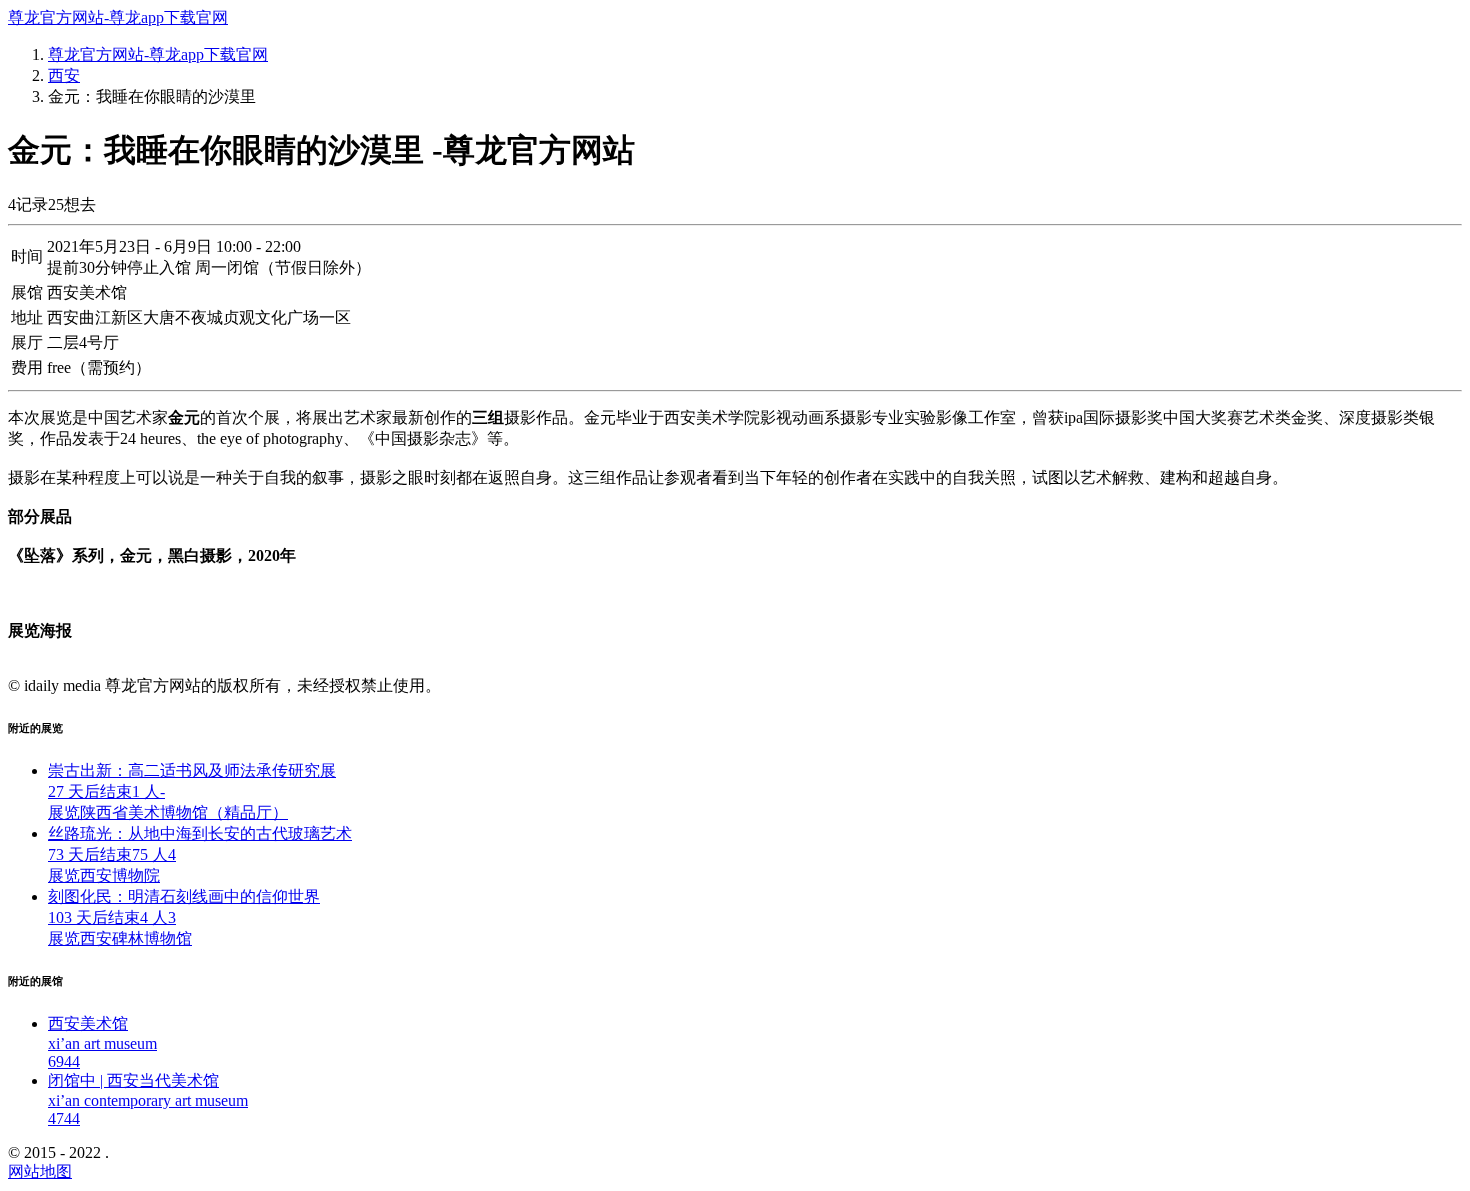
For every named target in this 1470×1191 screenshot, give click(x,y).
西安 (64, 75)
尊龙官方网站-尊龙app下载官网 (118, 17)
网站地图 (40, 1171)
